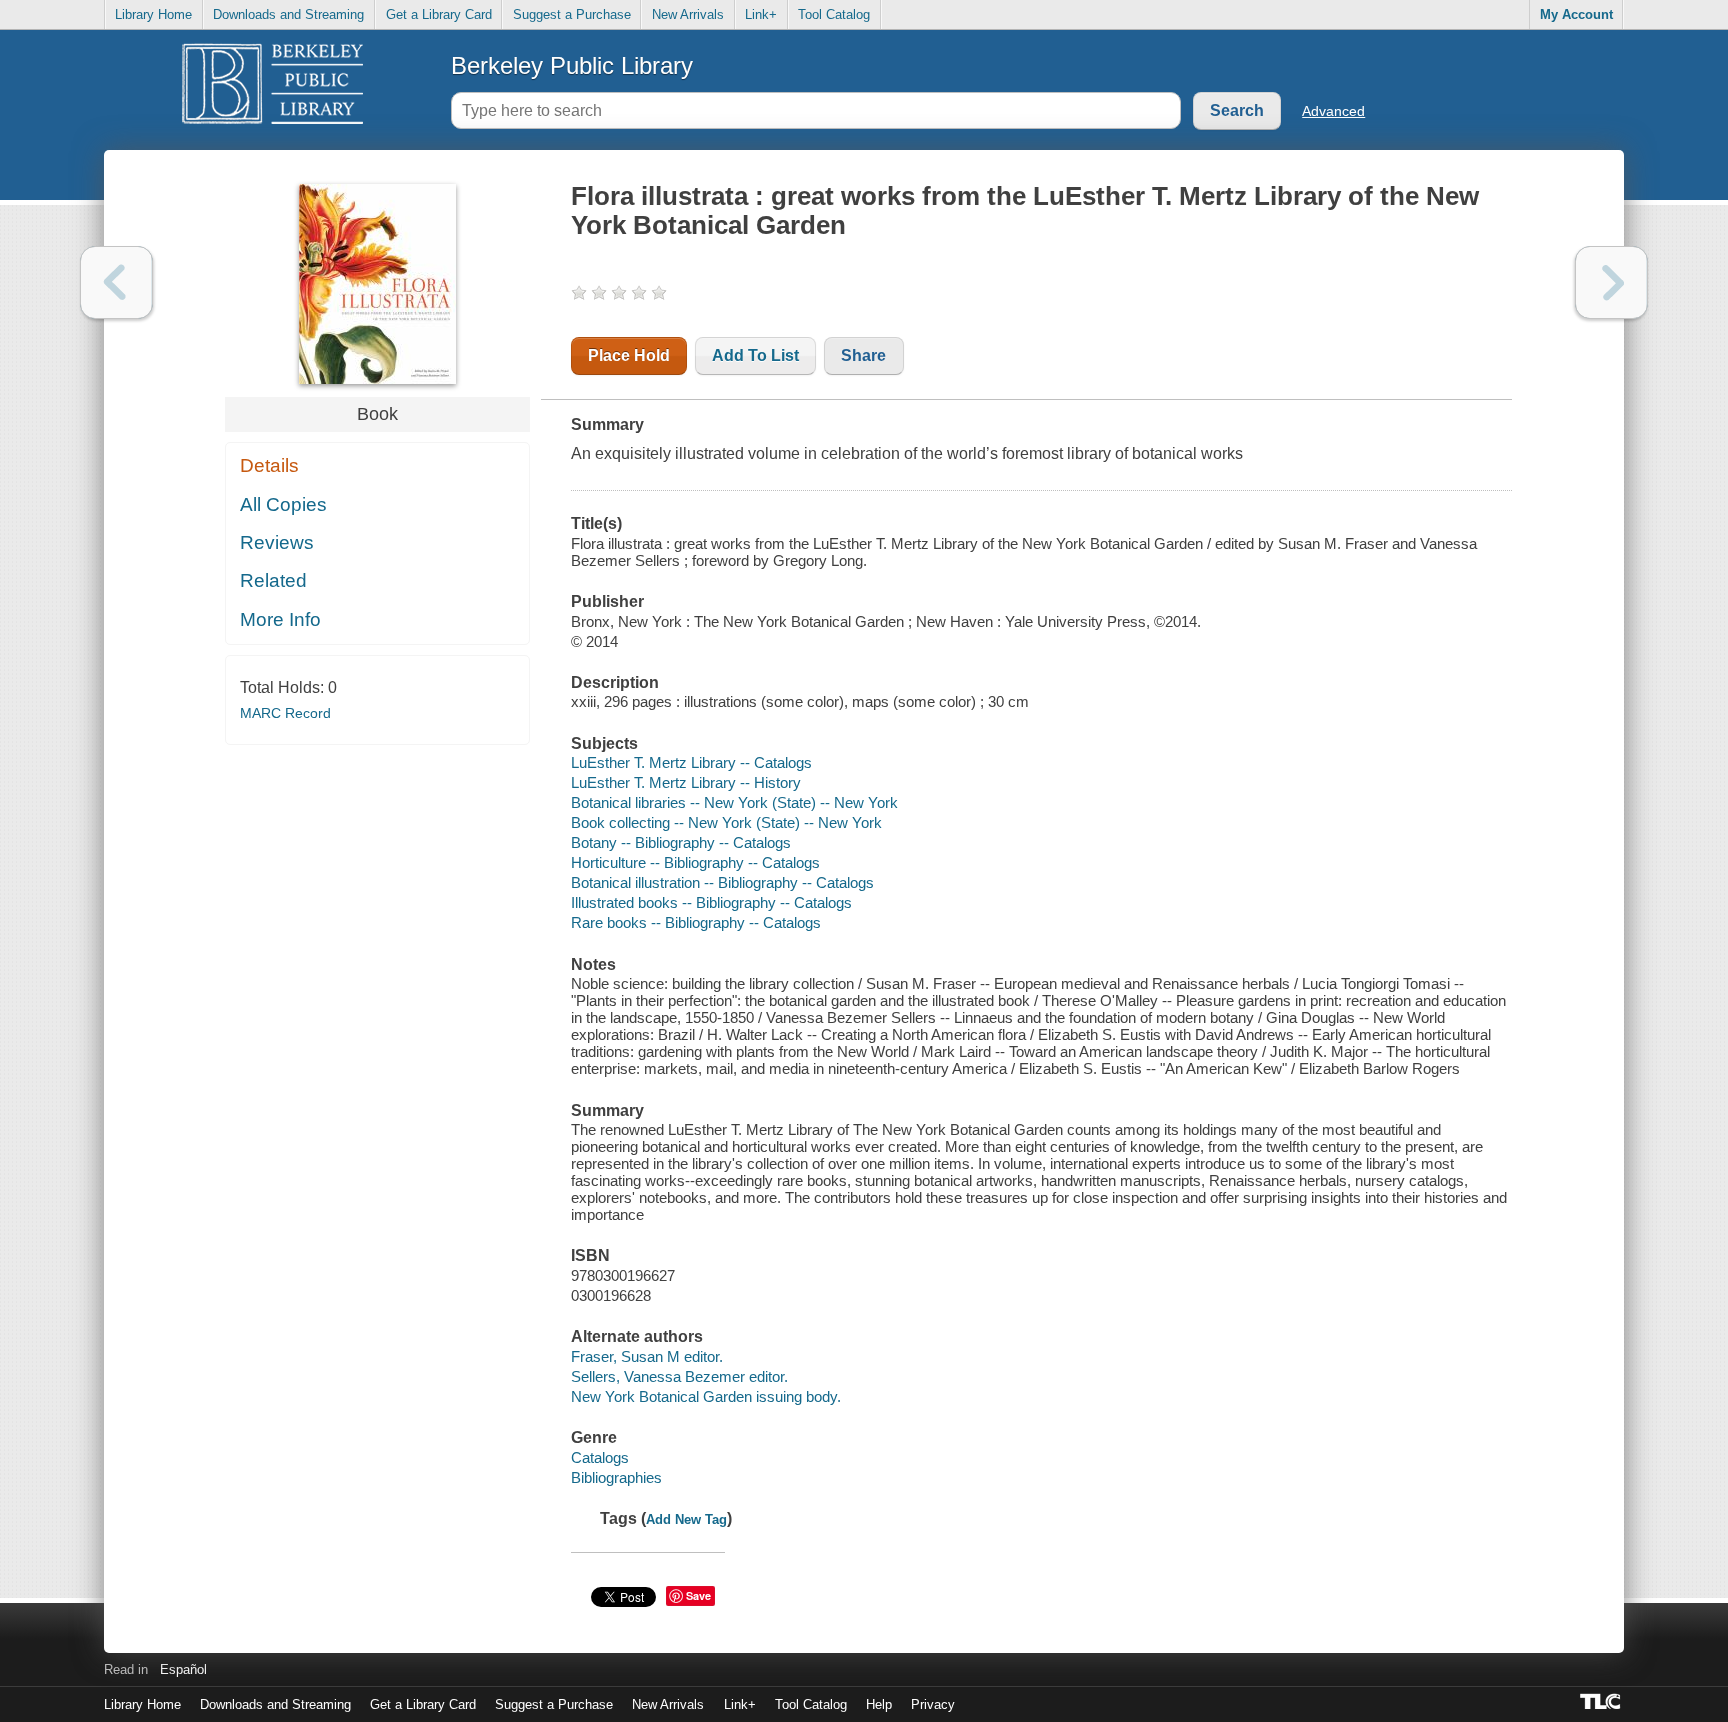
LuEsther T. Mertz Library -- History (686, 782)
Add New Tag (686, 1519)
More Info (280, 619)
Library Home (153, 14)
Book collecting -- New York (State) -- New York (726, 822)
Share (863, 355)
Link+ (761, 14)
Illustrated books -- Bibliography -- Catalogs (711, 902)
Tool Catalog (834, 14)
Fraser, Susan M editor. (647, 1356)
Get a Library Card (439, 14)
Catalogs (600, 1457)
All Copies (283, 504)
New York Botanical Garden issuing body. (706, 1396)
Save (698, 1595)
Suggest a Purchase (572, 14)
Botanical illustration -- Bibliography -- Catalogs (722, 882)
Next (1611, 282)
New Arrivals (688, 14)
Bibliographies (616, 1477)
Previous (116, 282)
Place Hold (629, 355)
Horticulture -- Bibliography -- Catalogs (695, 862)
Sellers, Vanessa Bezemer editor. (679, 1376)
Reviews (277, 542)
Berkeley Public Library (572, 65)
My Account (1576, 14)
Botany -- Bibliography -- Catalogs (681, 842)
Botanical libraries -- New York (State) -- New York (734, 802)
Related (273, 580)
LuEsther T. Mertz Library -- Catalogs (691, 762)
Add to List (755, 355)
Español (183, 1669)
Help (879, 1704)
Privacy (933, 1704)
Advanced (1333, 111)
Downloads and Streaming (288, 14)
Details (269, 465)
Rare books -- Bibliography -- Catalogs (696, 922)
